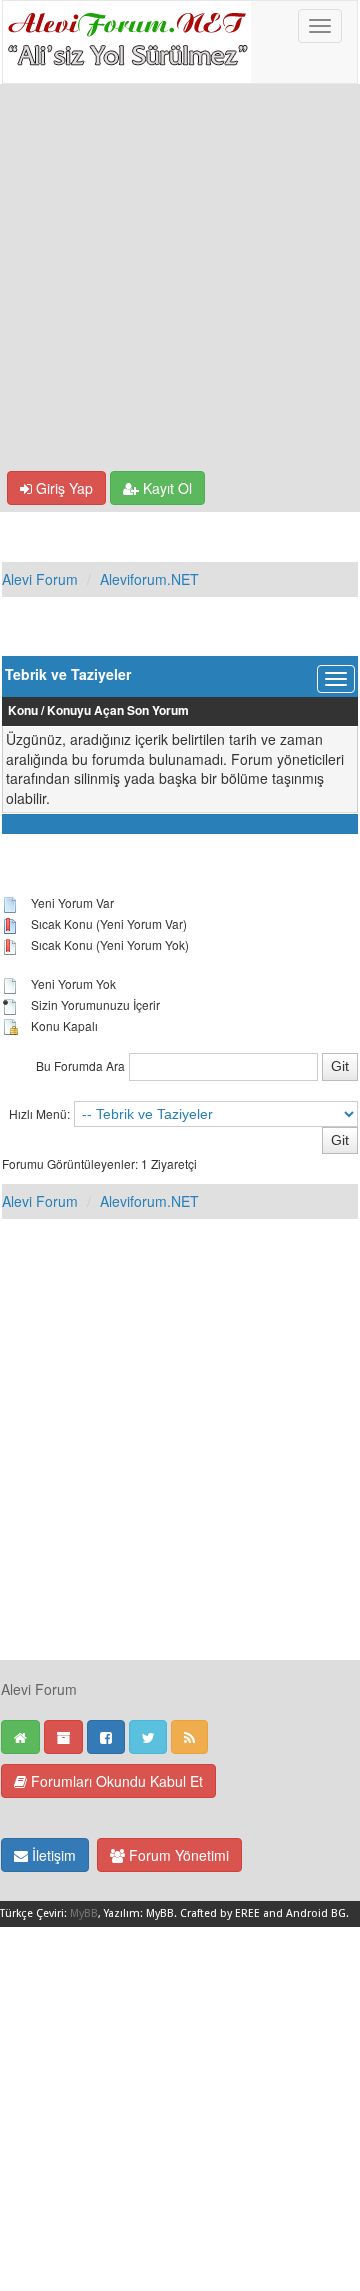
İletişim (52, 1855)
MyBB (84, 1913)
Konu (23, 710)
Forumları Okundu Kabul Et (115, 1781)
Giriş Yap (62, 488)
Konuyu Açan (85, 710)
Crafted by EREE (220, 1913)
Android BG (316, 1913)
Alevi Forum (40, 579)
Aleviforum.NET (149, 579)
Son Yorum (158, 710)
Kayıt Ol (165, 488)
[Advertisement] (180, 281)
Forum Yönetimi (177, 1855)
